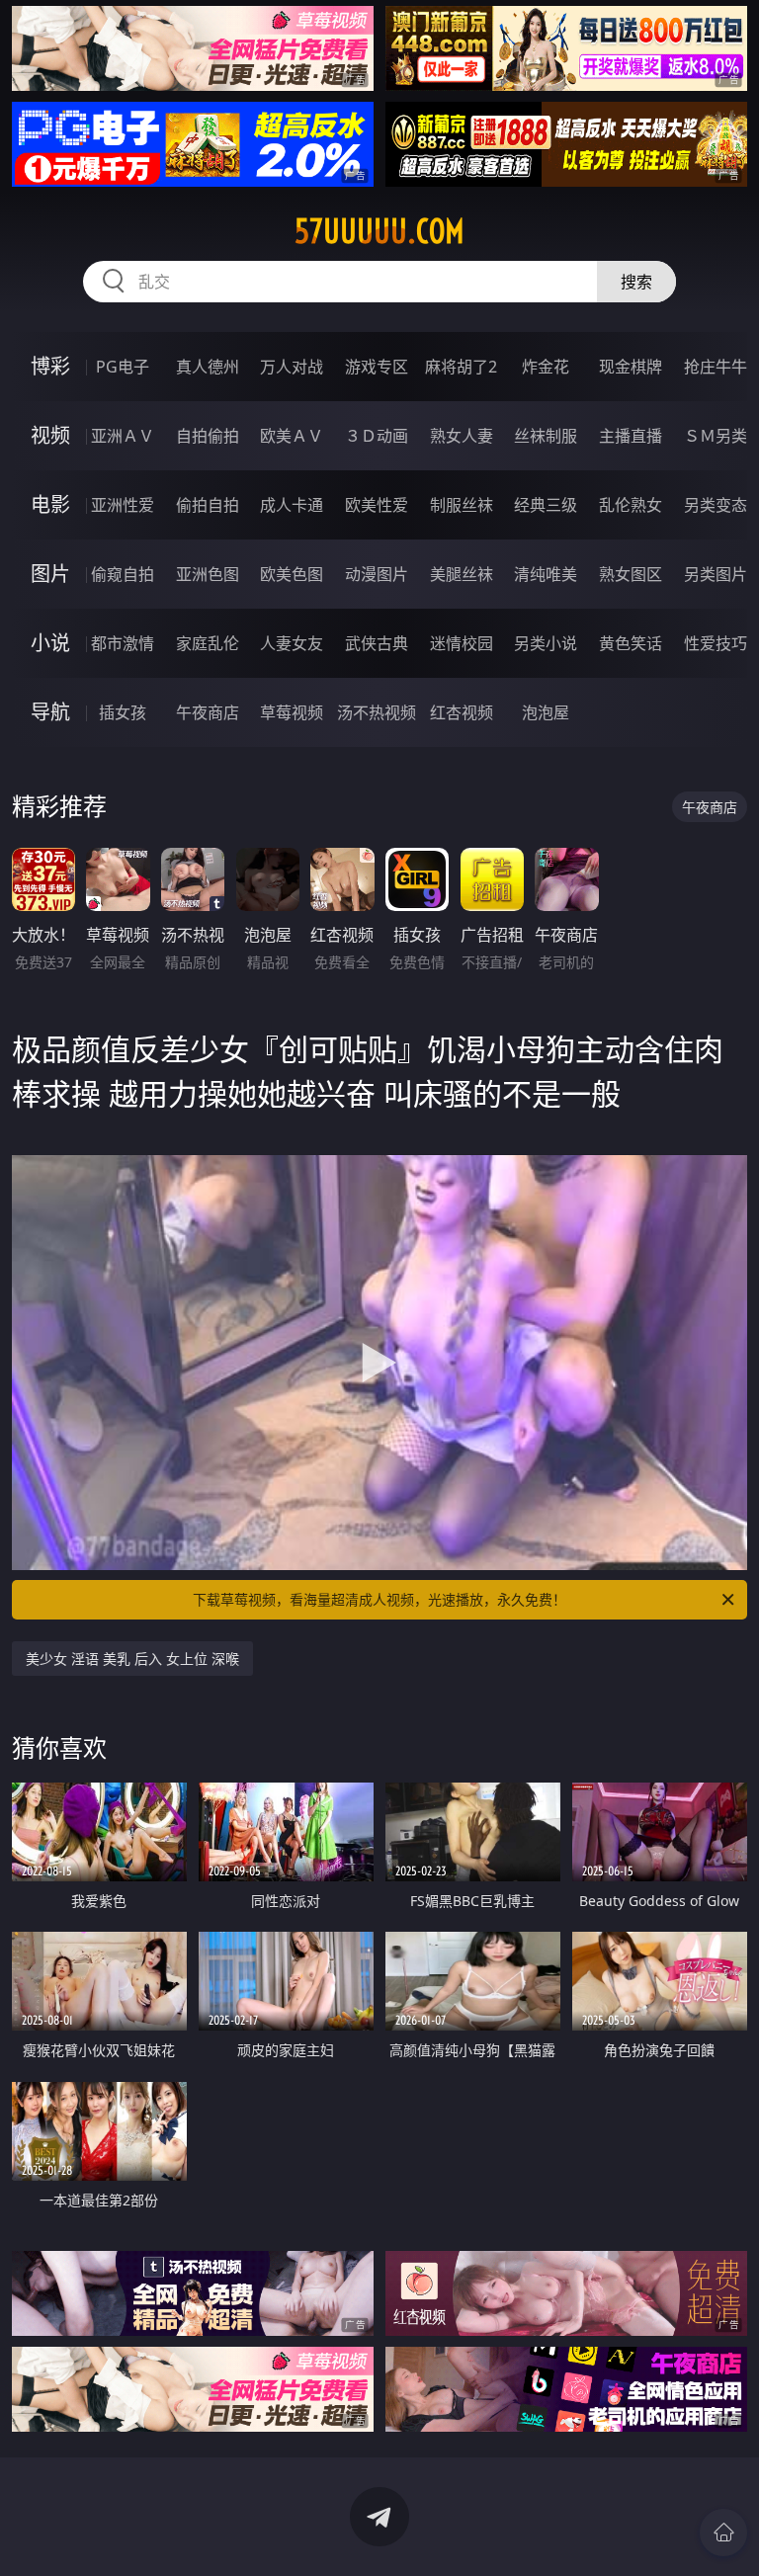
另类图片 (716, 574)
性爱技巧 (716, 643)
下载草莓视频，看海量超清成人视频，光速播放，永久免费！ (379, 1599)
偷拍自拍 (208, 505)
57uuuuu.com (379, 231)
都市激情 (123, 643)
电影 (50, 504)
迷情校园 (462, 643)
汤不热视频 (377, 712)
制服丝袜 (462, 505)
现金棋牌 (631, 367)
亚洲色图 (208, 574)
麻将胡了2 (461, 367)
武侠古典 (377, 643)
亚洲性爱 (123, 505)
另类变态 (716, 505)
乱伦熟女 (631, 505)
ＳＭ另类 (716, 436)
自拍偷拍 (208, 436)
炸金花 (546, 367)
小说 (50, 643)
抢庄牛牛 (716, 367)
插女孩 (123, 712)
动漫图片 (377, 574)
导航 (50, 712)
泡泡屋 (546, 712)
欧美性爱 (377, 505)
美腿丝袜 (462, 574)
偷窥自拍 (123, 574)
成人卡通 (292, 505)
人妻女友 (292, 643)
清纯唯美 (546, 574)
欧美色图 (292, 574)
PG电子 (123, 367)
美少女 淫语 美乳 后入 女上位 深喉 (132, 1659)
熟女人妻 (462, 436)
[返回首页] (723, 2533)
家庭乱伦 (208, 643)
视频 (50, 435)
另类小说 (546, 643)
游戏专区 (377, 367)
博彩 (50, 366)
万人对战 (292, 367)
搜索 (636, 282)
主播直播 (631, 436)
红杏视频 (462, 712)
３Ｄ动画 (377, 436)
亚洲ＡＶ (123, 436)
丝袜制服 (546, 436)
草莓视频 (292, 712)
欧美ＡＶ (292, 436)
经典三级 (546, 505)
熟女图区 (631, 574)
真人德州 (208, 367)
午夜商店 (208, 712)
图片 (50, 574)
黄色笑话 (631, 643)
